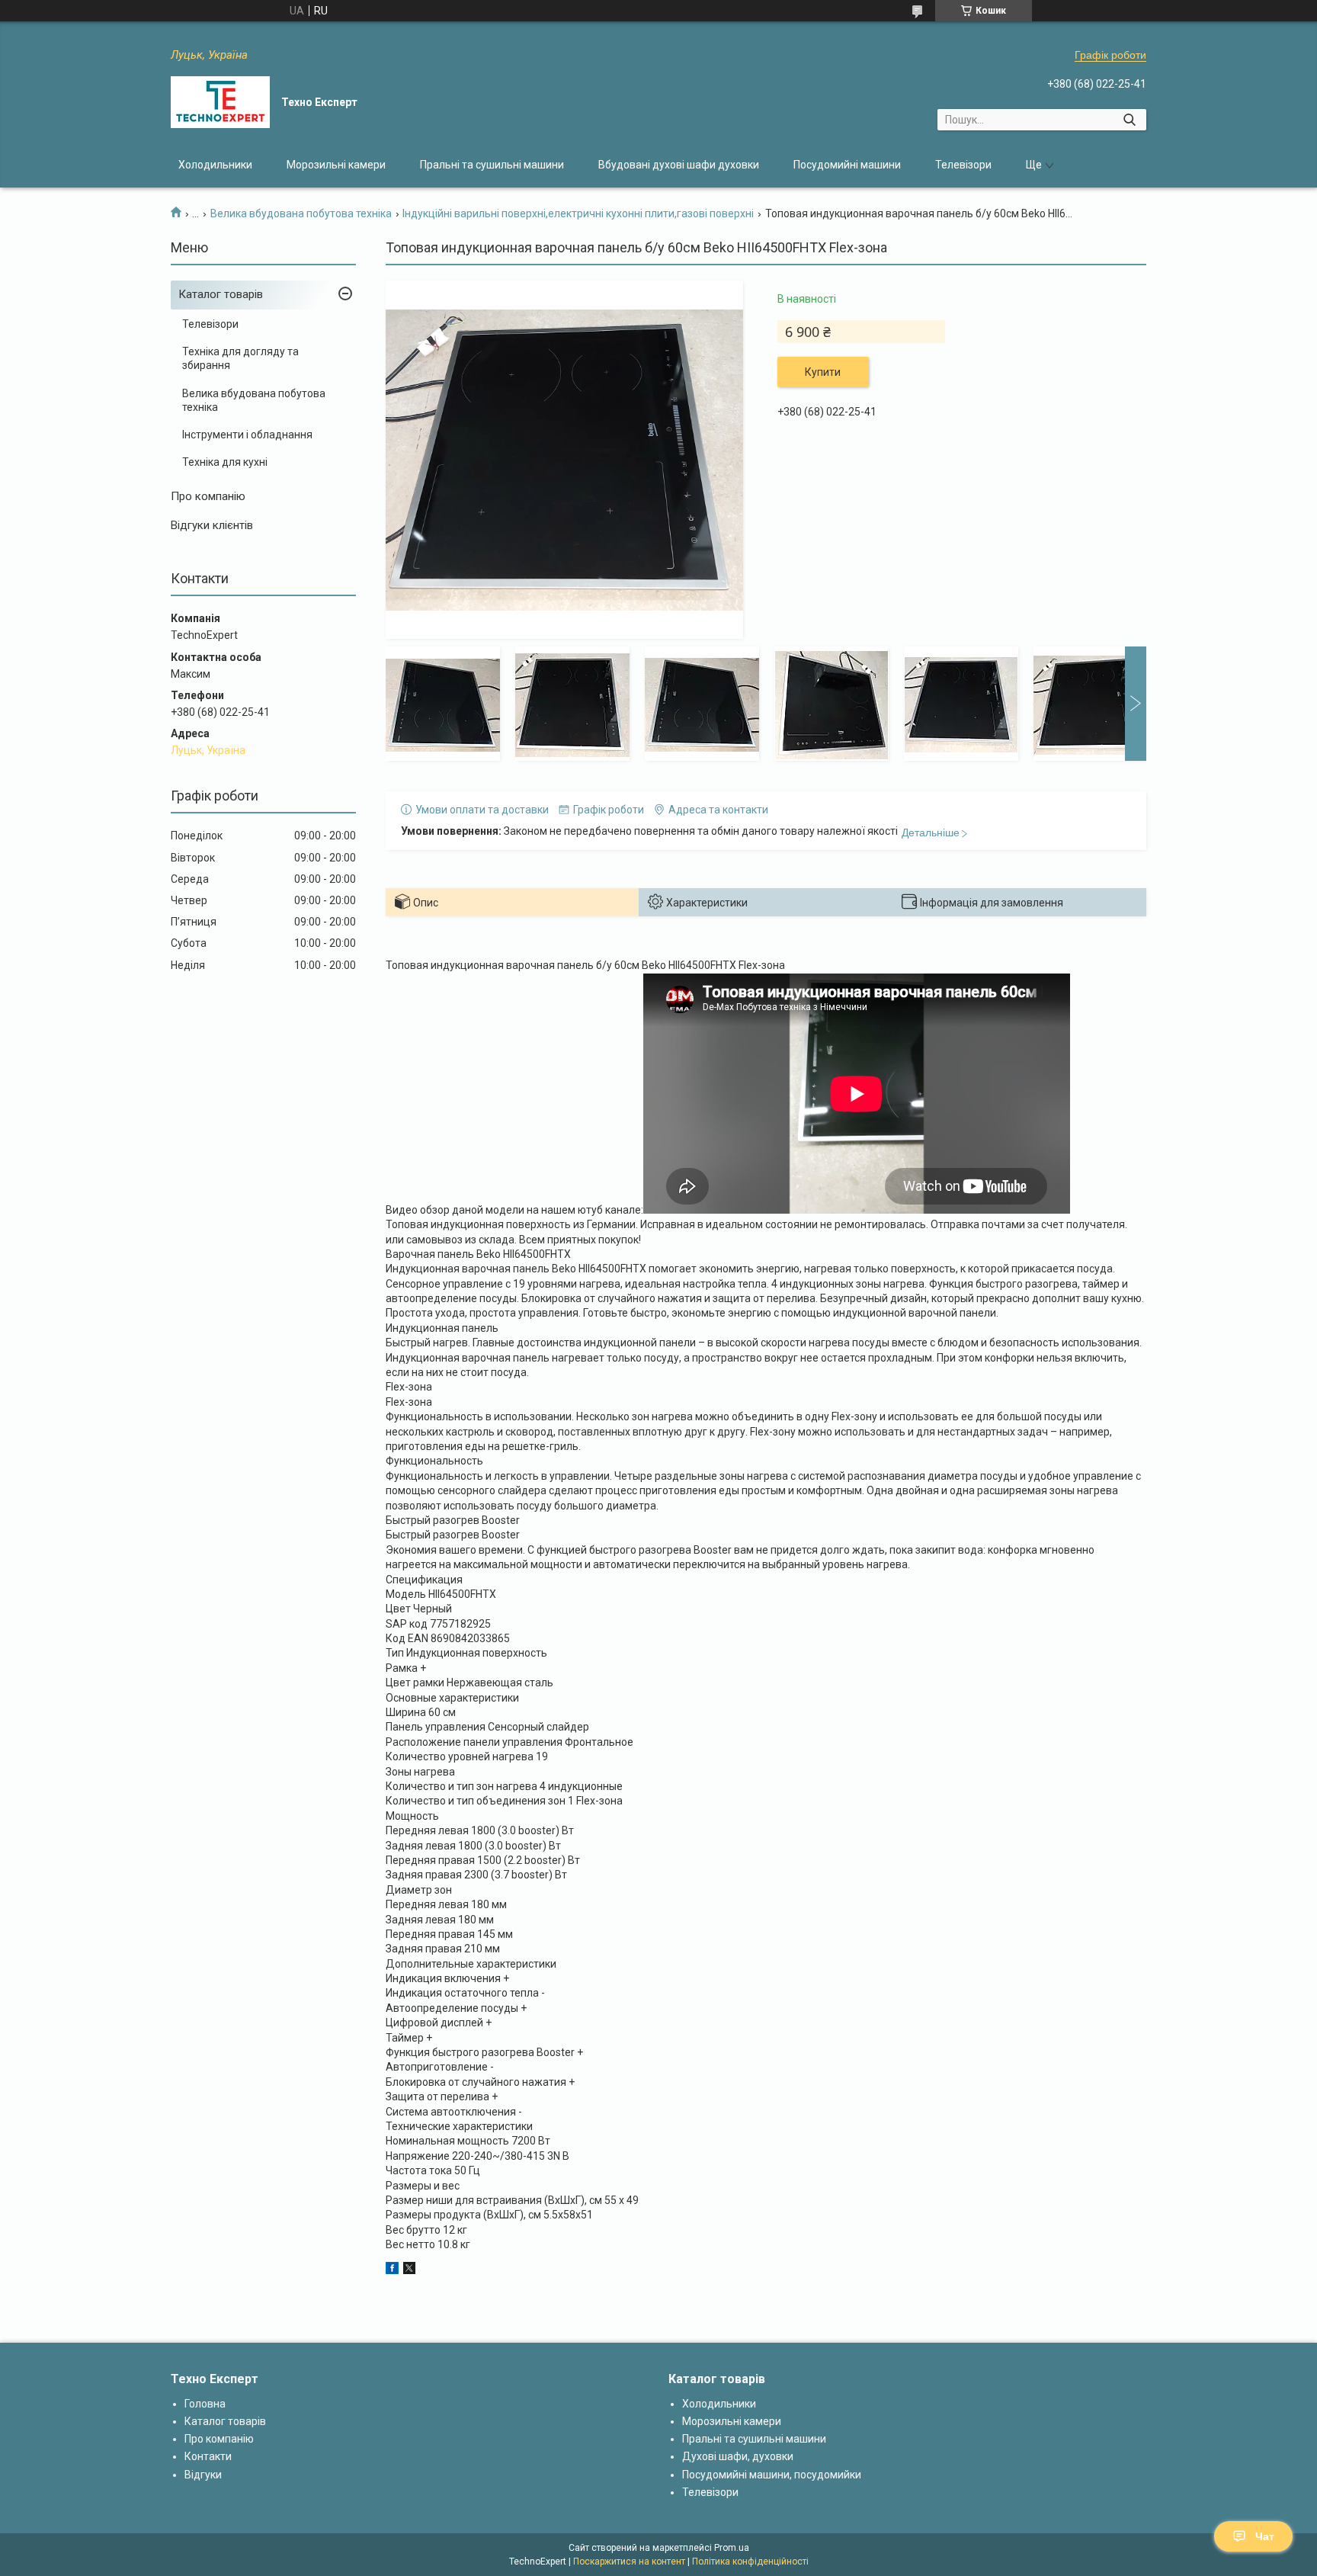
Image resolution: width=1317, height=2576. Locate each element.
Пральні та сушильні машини (492, 165)
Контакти (208, 2456)
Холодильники (215, 165)
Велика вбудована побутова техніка (301, 213)
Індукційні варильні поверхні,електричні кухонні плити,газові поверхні (578, 213)
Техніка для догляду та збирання (240, 358)
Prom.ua (732, 2548)
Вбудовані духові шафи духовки (679, 165)
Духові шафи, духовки (738, 2456)
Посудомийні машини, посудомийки (772, 2475)
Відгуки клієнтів (212, 525)
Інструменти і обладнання (247, 435)
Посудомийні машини (847, 165)
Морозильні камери (336, 165)
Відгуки (203, 2475)
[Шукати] (1129, 120)
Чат (1265, 2536)
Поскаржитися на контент (629, 2562)
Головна (205, 2404)
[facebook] (392, 2270)
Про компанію (208, 496)
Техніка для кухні (225, 462)
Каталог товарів (221, 294)
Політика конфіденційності (750, 2562)
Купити (823, 372)
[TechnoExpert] (220, 102)
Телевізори (963, 165)
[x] (409, 2270)
